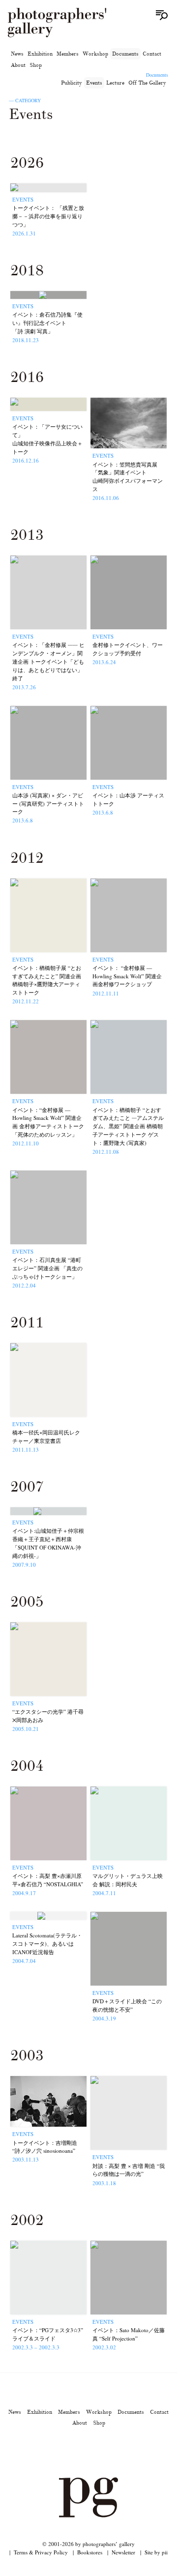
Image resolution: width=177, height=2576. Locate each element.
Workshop (95, 54)
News (17, 54)
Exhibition (40, 54)
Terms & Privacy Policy (41, 2552)
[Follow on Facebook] (100, 2450)
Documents (125, 54)
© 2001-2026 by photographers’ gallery (88, 2544)
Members (68, 54)
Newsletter (123, 2552)
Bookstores (90, 2552)
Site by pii (156, 2552)
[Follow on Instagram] (53, 2450)
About (18, 65)
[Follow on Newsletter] (124, 2450)
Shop (36, 65)
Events (94, 83)
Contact (152, 54)
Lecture (115, 83)
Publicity (72, 83)
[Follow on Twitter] (77, 2450)
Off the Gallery (147, 83)
